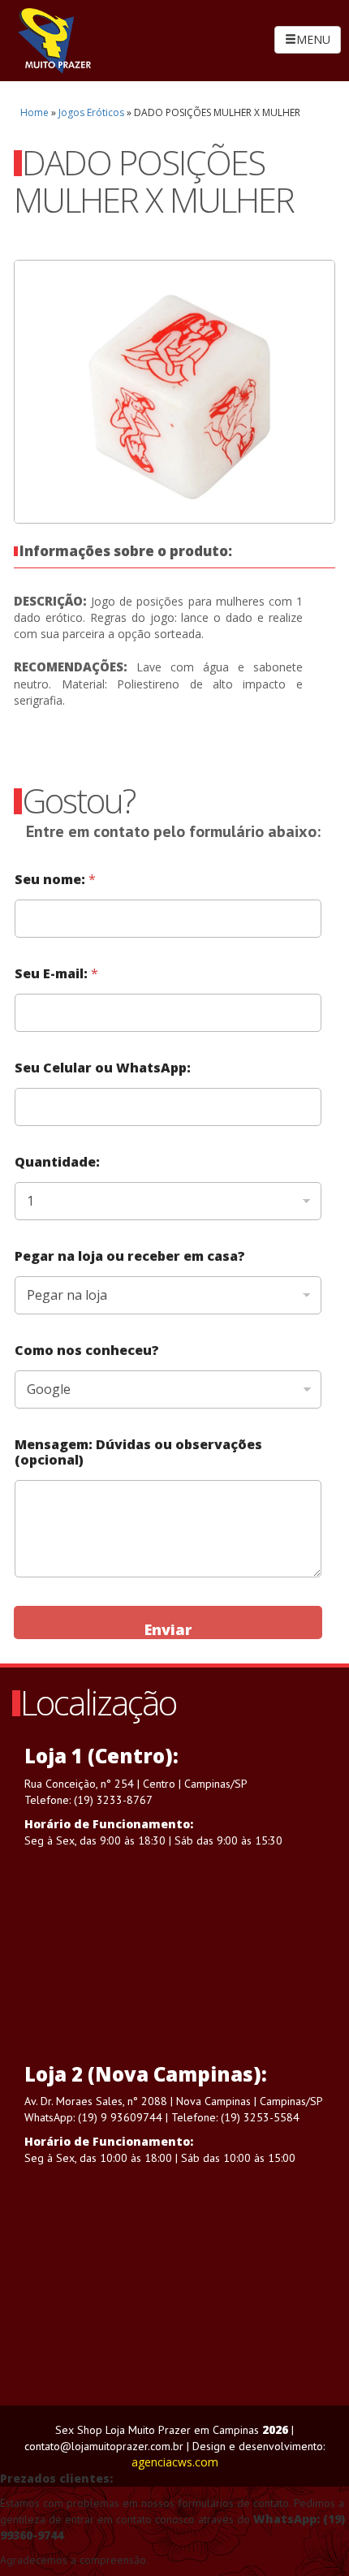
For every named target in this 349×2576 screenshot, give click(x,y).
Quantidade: (57, 1162)
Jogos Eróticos (91, 112)
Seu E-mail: (56, 974)
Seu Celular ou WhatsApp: (103, 1068)
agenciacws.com (175, 2462)
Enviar (168, 1629)
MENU (313, 39)
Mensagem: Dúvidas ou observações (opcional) (138, 1452)
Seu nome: (55, 880)
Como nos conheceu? (87, 1351)
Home (34, 112)
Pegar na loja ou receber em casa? (130, 1256)
